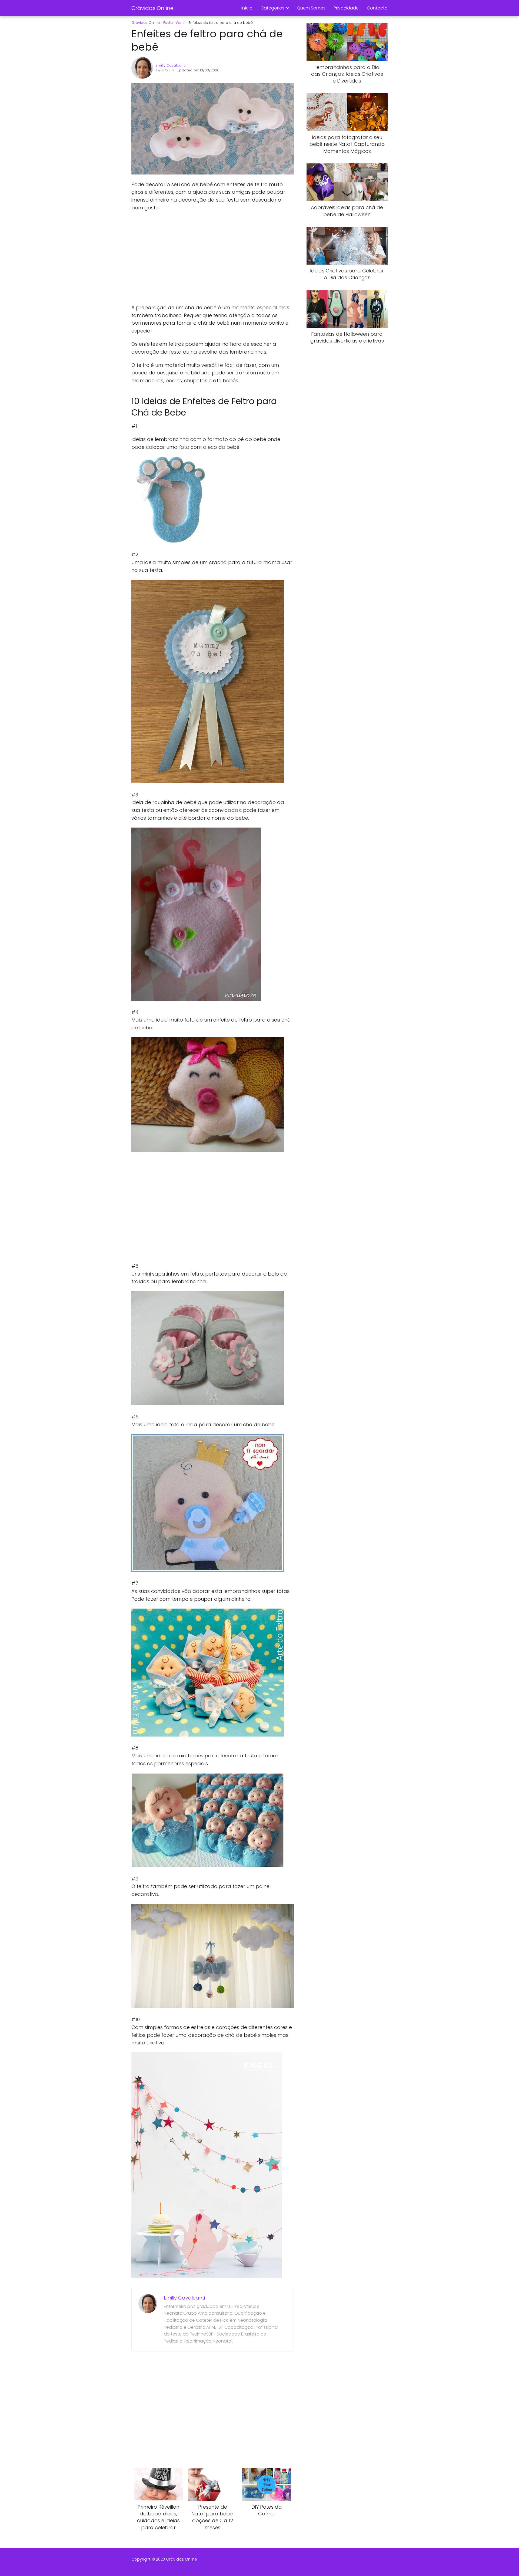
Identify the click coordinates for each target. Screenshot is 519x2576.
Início (247, 8)
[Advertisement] (212, 258)
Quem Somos (311, 8)
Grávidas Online (152, 8)
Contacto (377, 8)
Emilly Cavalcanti (171, 65)
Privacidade (346, 8)
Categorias (272, 8)
